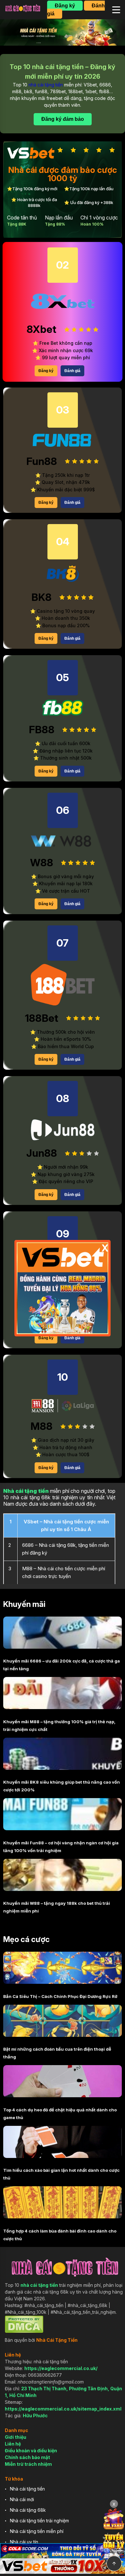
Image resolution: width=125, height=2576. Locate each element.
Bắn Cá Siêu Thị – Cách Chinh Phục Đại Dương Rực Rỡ (60, 1996)
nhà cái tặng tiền (46, 85)
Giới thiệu (16, 2437)
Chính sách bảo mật (27, 2457)
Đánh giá (72, 371)
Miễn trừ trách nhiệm (28, 2464)
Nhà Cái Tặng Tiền (57, 2340)
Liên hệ (13, 2444)
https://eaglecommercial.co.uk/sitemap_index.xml (63, 2409)
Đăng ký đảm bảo (63, 119)
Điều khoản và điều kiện (31, 2451)
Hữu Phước (35, 2416)
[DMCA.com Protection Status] (24, 2331)
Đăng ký (65, 6)
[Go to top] (114, 2563)
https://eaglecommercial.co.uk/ (61, 2368)
